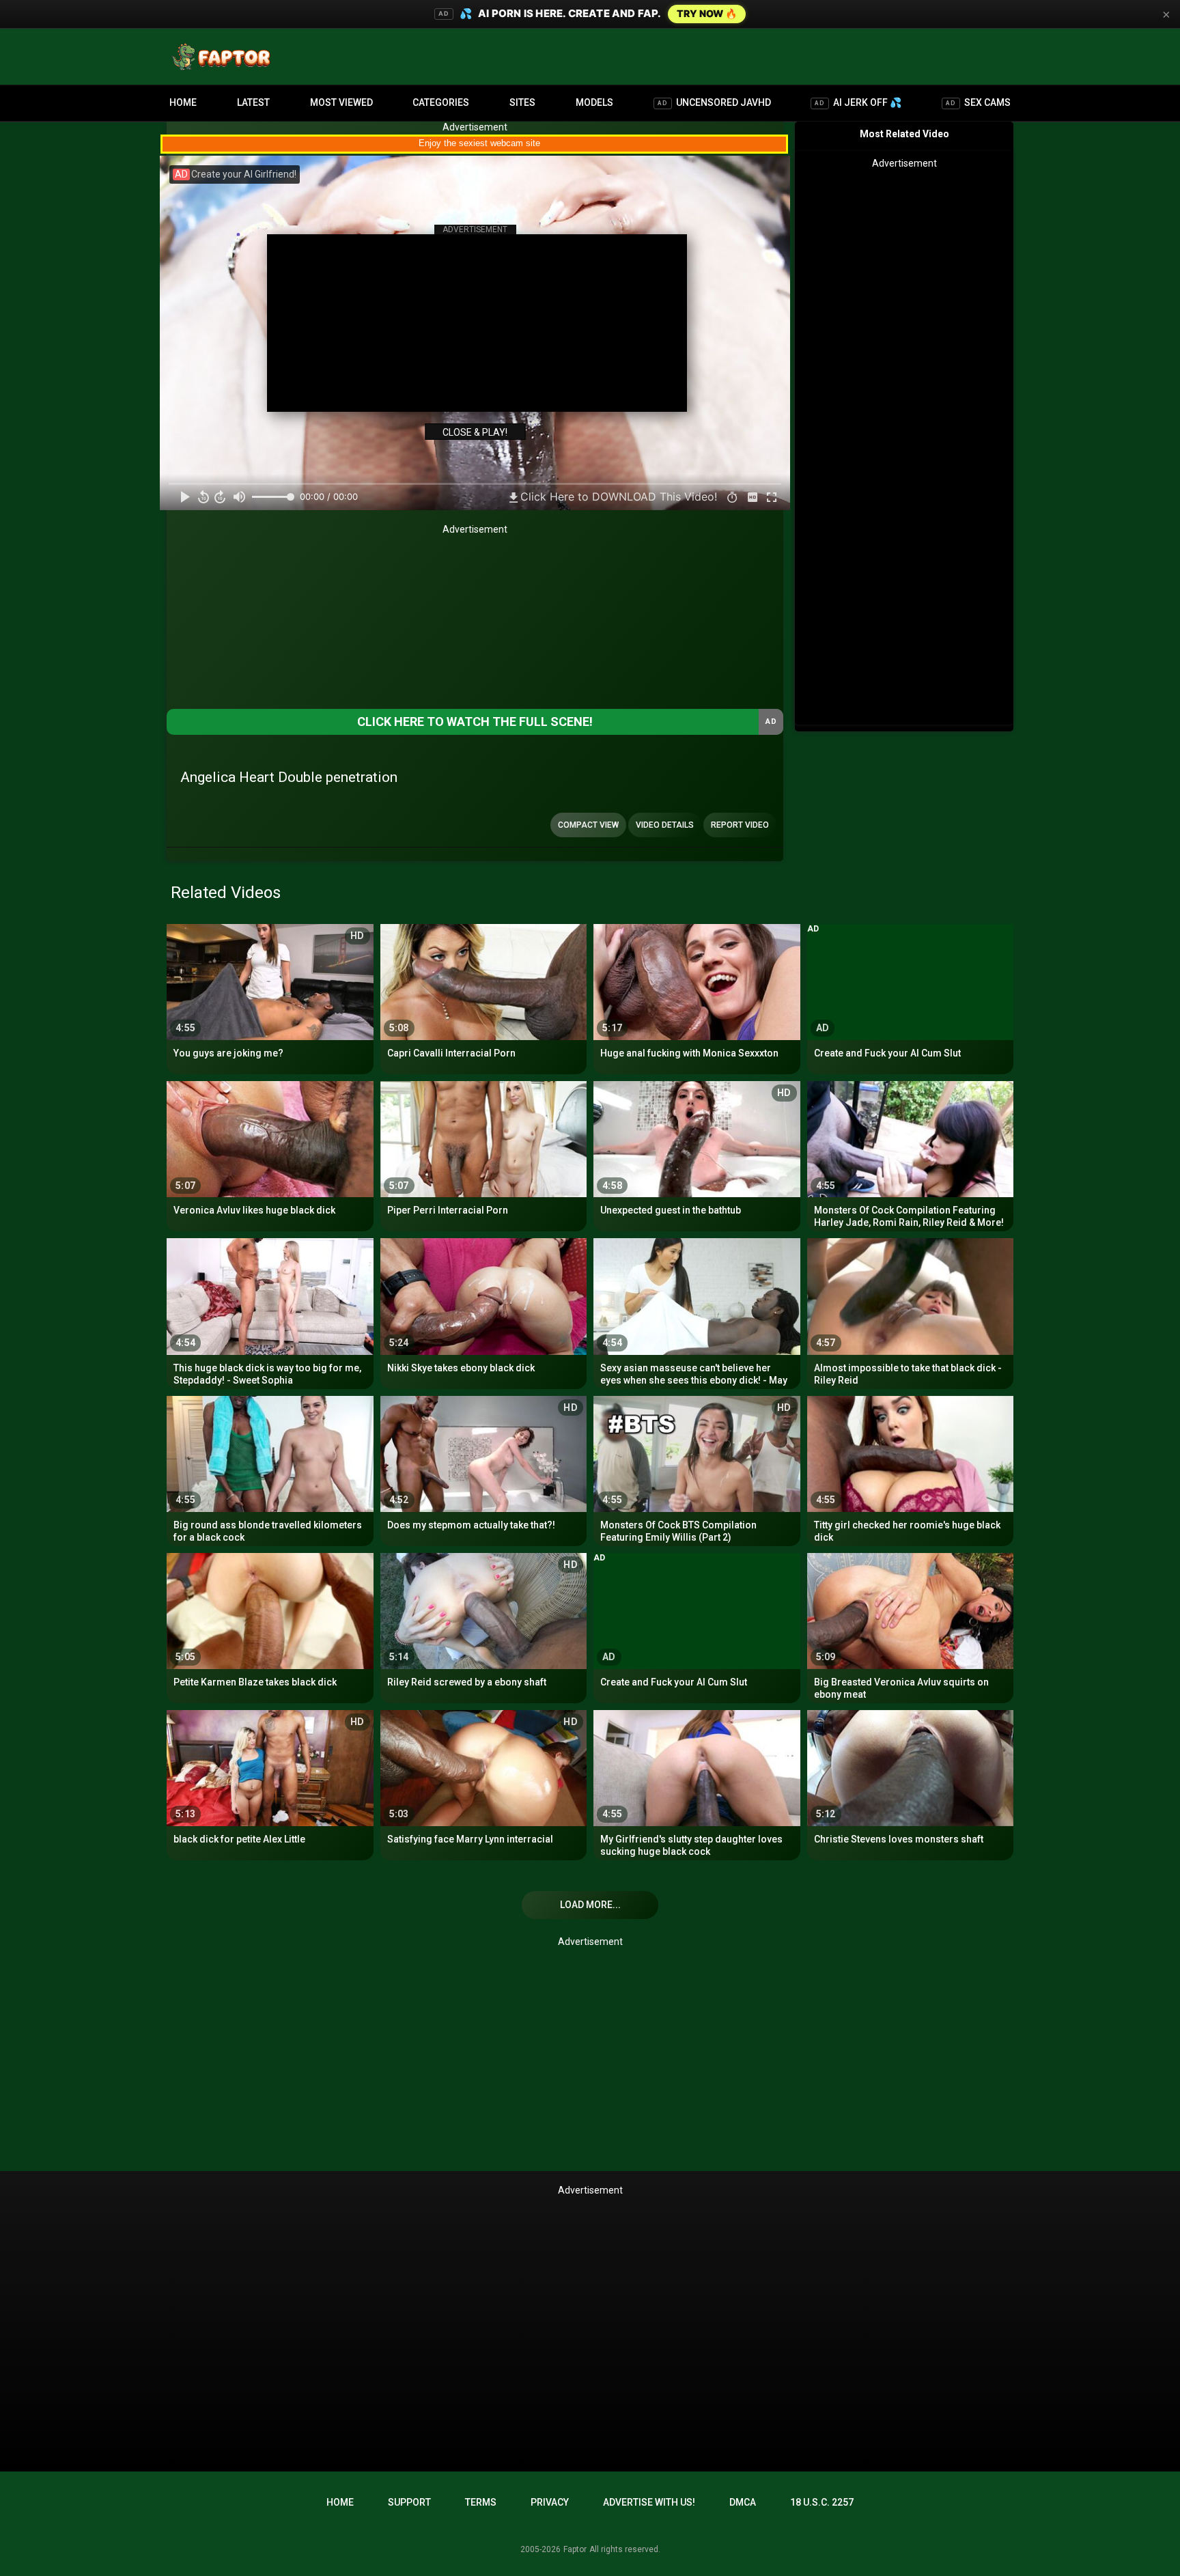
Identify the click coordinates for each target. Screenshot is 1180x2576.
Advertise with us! (649, 2502)
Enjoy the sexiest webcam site (479, 143)
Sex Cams (978, 102)
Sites (522, 102)
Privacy (550, 2502)
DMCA (743, 2502)
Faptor (575, 2549)
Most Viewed (341, 102)
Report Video (740, 825)
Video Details (665, 825)
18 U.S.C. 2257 (822, 2502)
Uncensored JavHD (714, 102)
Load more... (590, 1905)
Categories (441, 102)
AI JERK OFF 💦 (858, 102)
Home (183, 102)
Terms (481, 2502)
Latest (253, 102)
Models (594, 102)
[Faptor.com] (224, 57)
